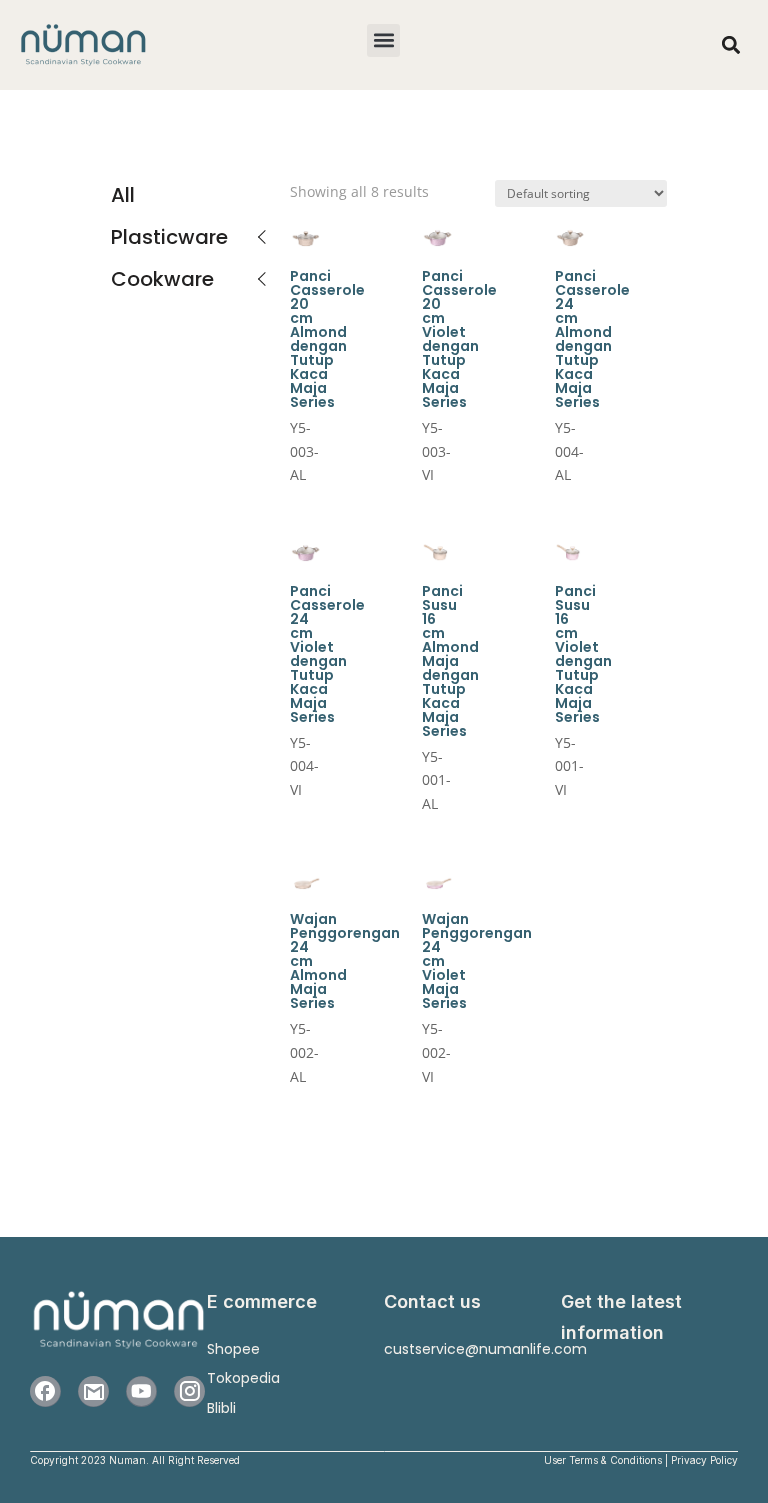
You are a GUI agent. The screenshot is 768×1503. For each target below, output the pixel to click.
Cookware (162, 279)
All (123, 195)
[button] (383, 40)
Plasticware (169, 237)
